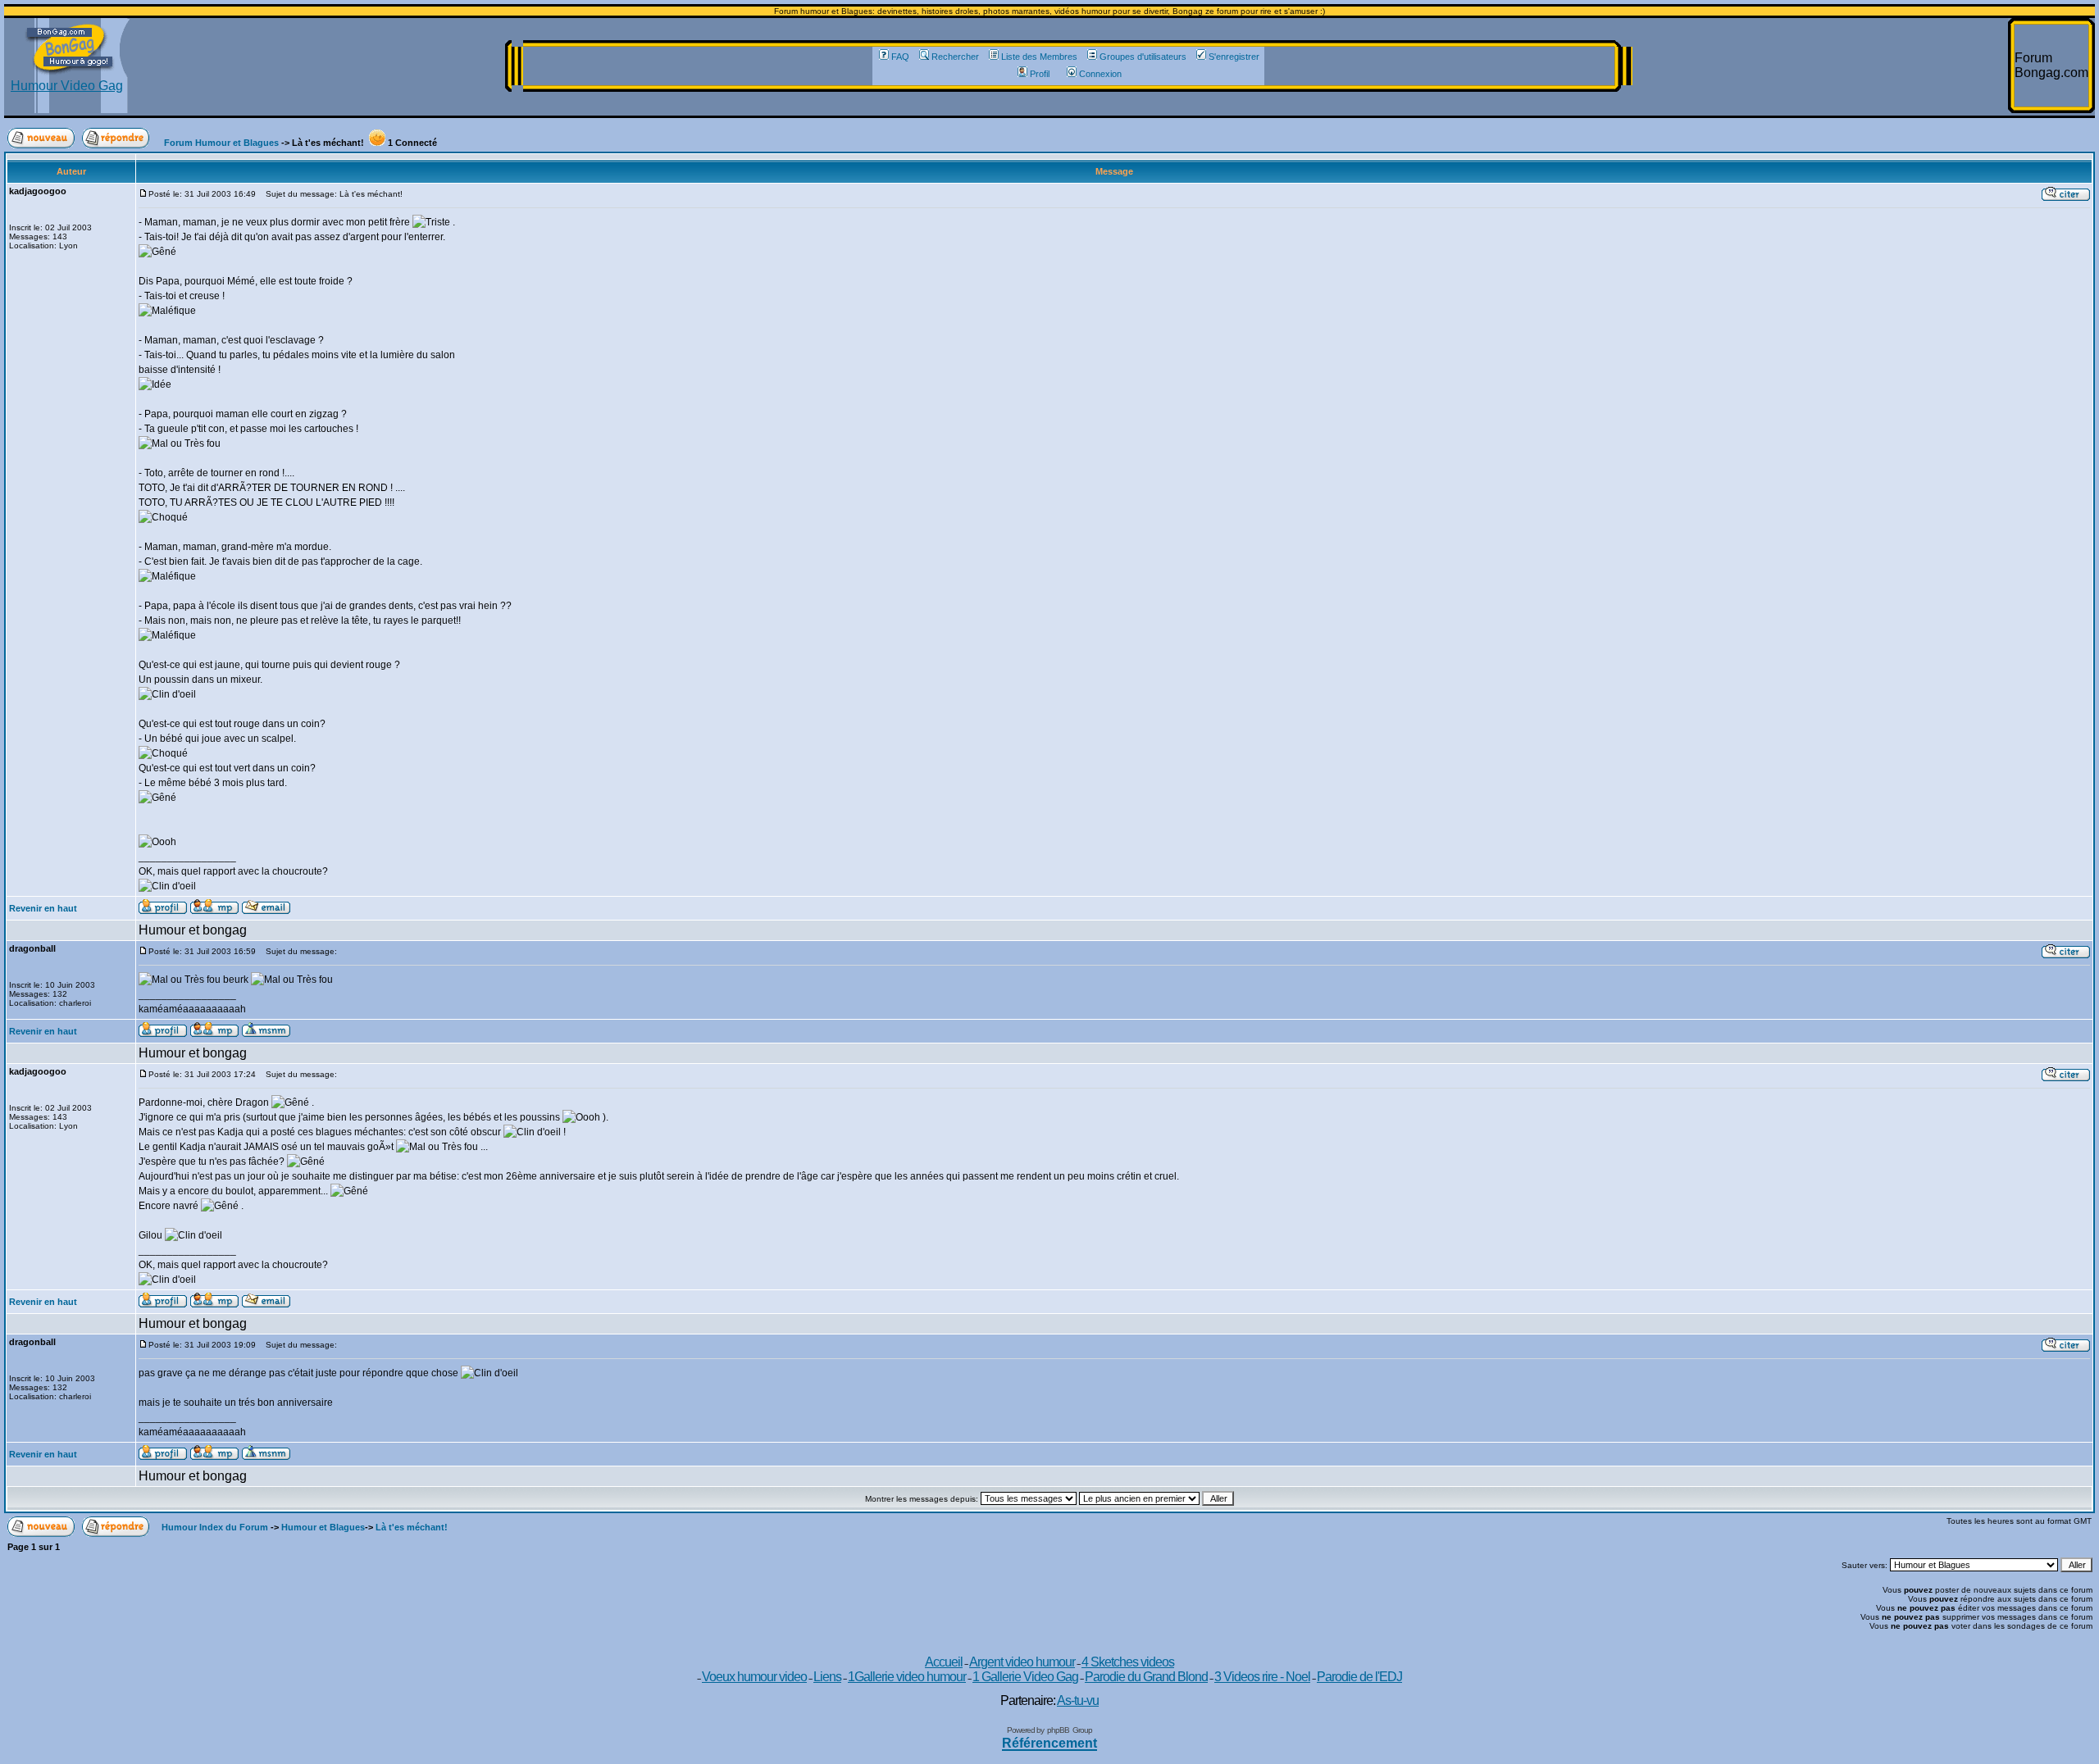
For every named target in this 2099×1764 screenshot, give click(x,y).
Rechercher (955, 57)
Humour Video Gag (67, 86)
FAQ (900, 57)
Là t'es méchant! (412, 1527)
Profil (1040, 74)
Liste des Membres (1039, 57)
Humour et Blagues (323, 1527)
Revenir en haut (43, 908)
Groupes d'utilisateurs (1143, 57)
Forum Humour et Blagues (221, 143)
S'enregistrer (1234, 57)
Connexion (1100, 74)
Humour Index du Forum (215, 1527)
